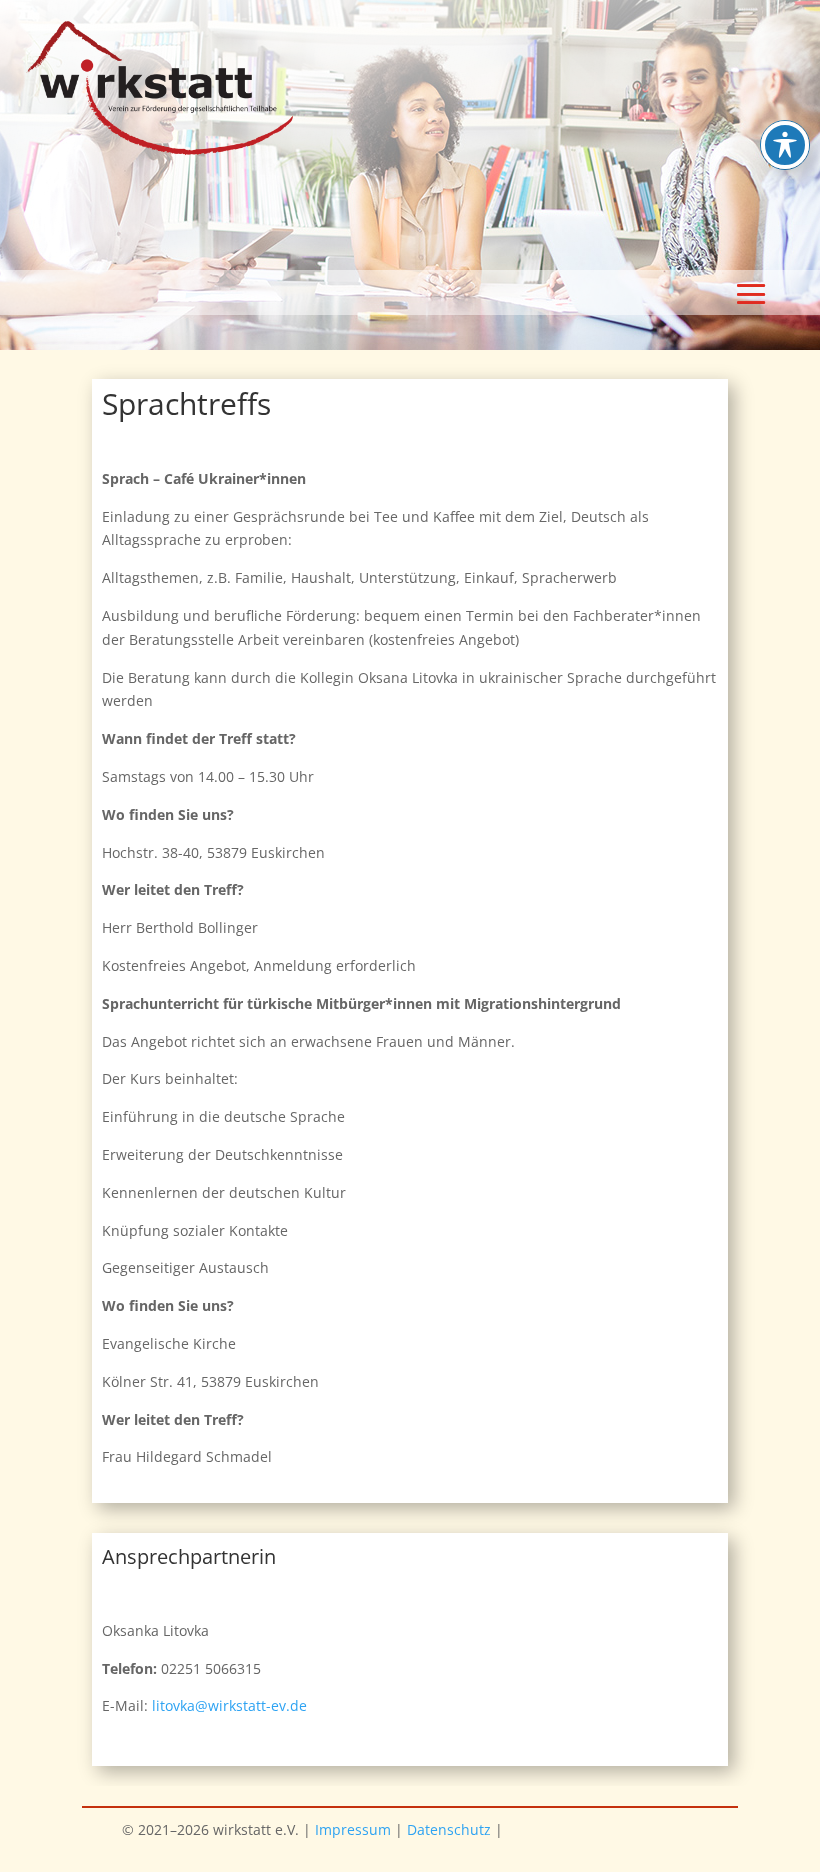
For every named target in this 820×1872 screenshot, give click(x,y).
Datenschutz (449, 1829)
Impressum (353, 1829)
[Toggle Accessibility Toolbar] (785, 145)
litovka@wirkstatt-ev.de (229, 1705)
